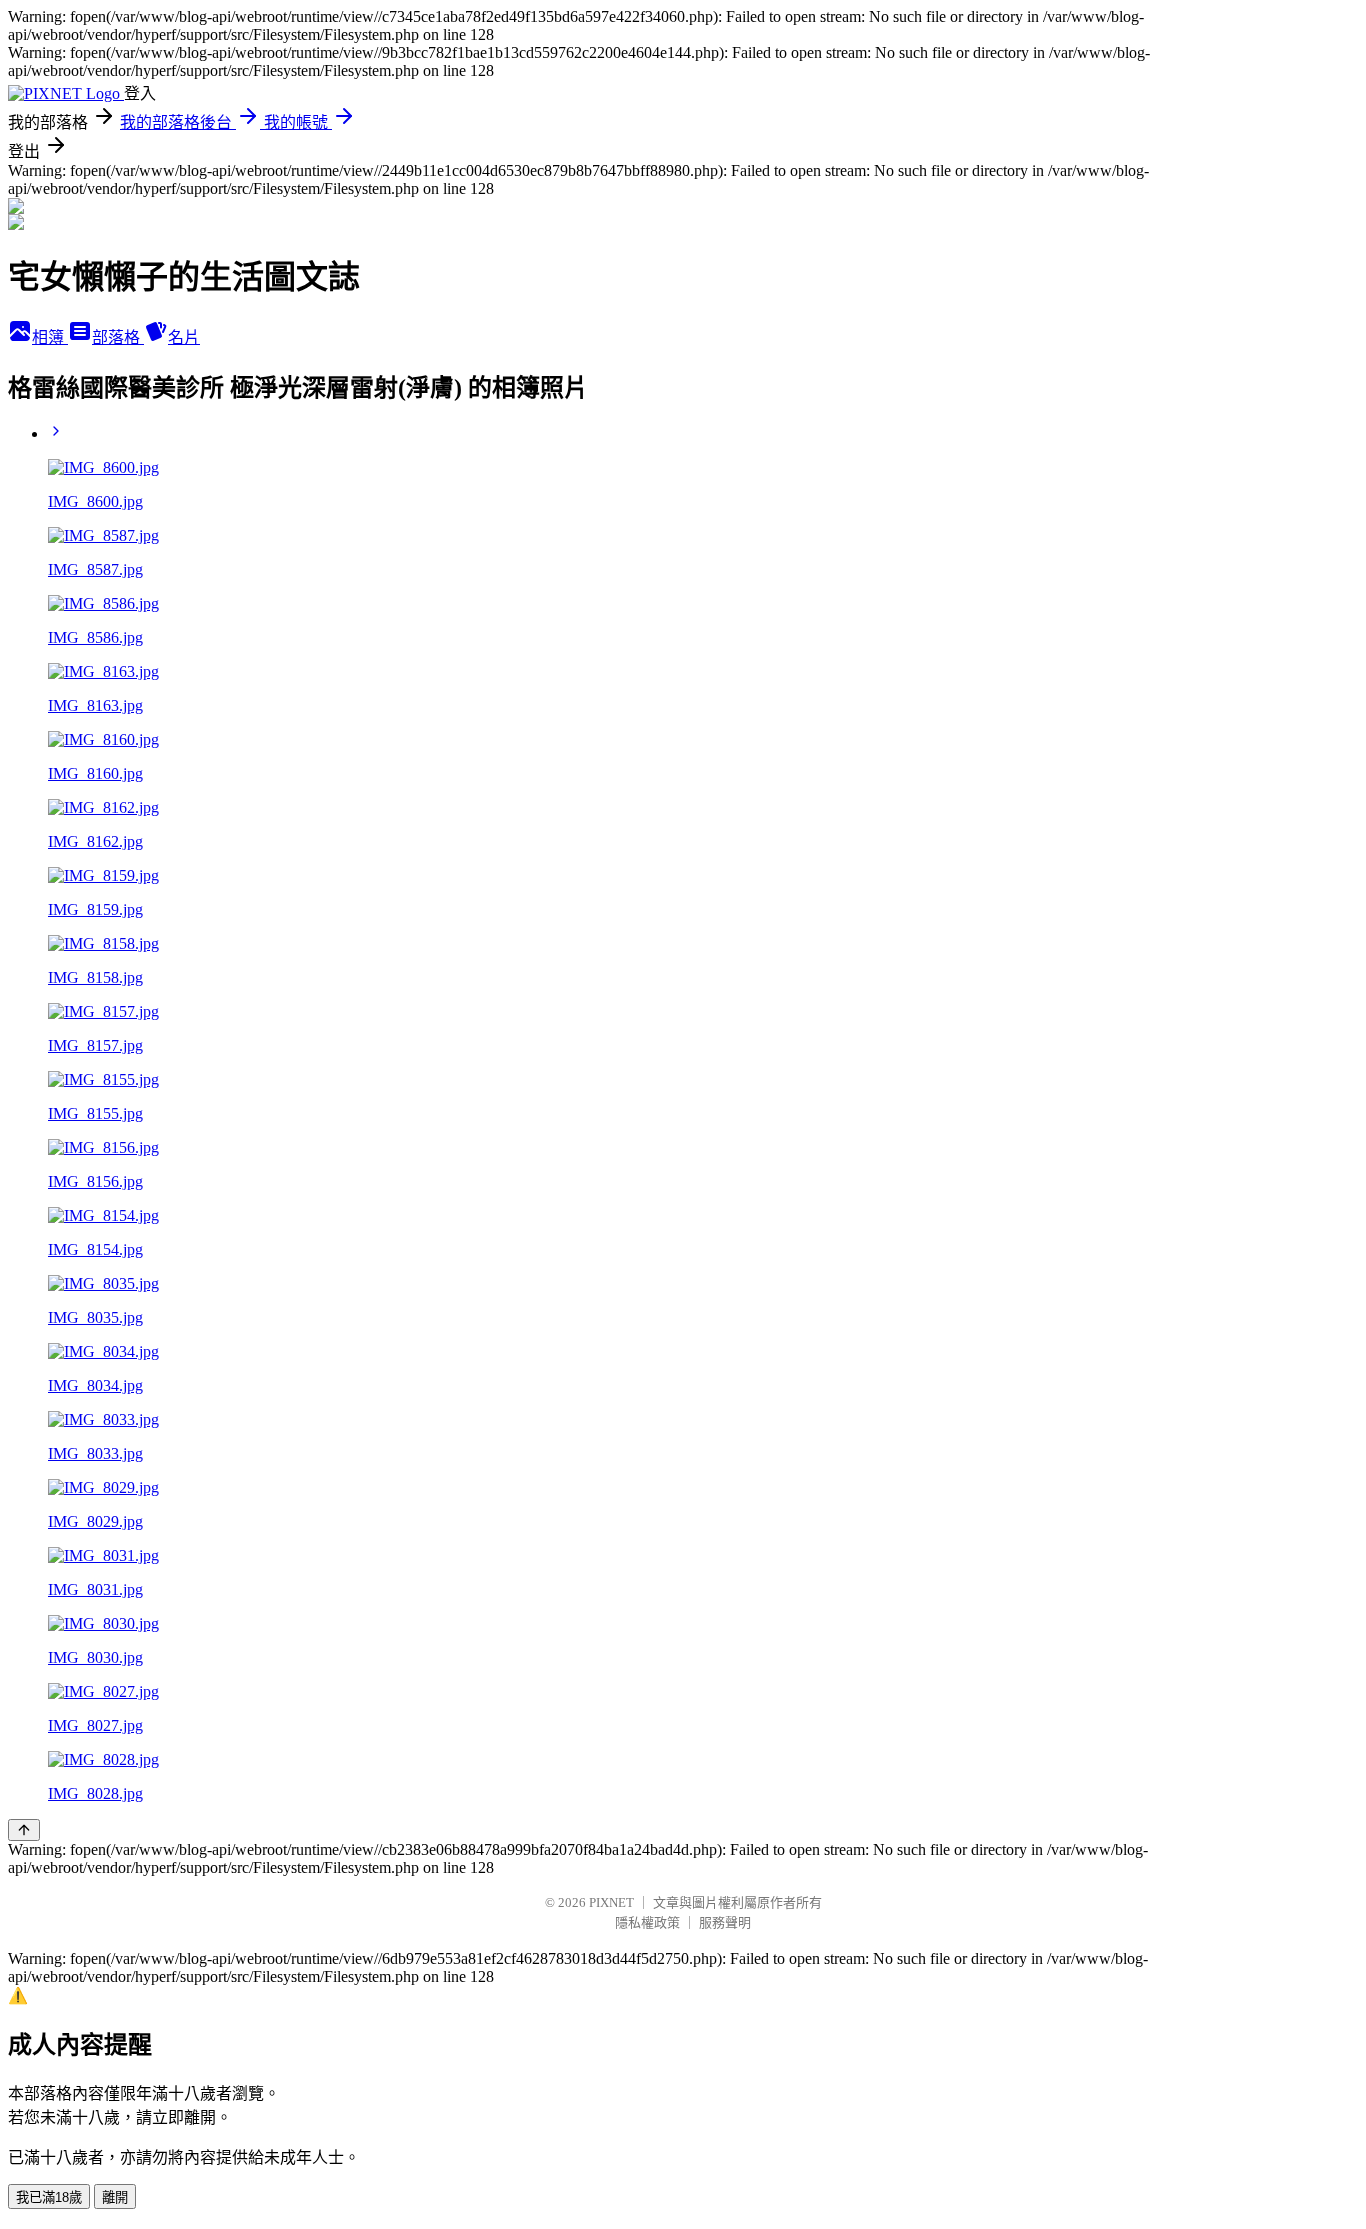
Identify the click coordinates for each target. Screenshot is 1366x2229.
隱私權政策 (647, 1922)
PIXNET (611, 1902)
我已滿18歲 (49, 2197)
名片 (184, 337)
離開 (115, 2197)
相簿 (50, 337)
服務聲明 (725, 1922)
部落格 (118, 337)
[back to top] (24, 1830)
